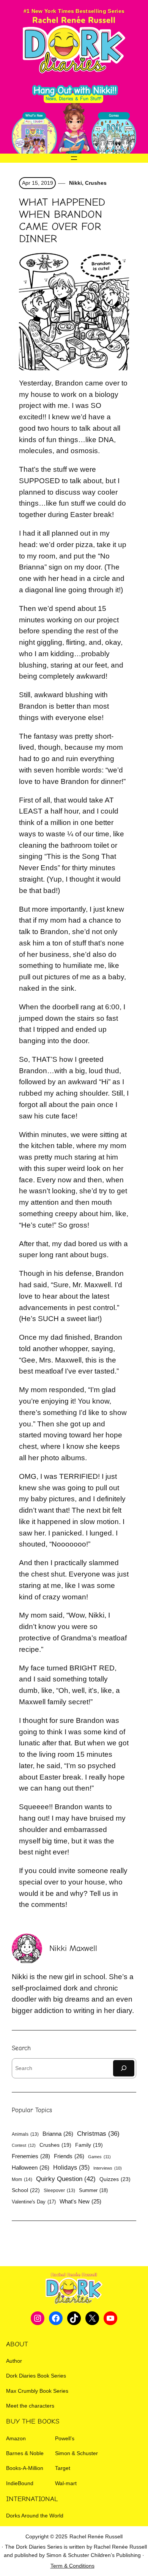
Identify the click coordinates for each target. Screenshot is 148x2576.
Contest (24, 2145)
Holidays (71, 2167)
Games (99, 2157)
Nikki (75, 183)
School (26, 2190)
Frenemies (31, 2156)
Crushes (96, 183)
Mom (22, 2179)
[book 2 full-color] (34, 137)
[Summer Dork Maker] (114, 137)
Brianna (58, 2134)
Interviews (108, 2168)
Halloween (31, 2168)
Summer (93, 2190)
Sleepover (59, 2191)
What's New (80, 2202)
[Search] (124, 2068)
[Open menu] (74, 158)
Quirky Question (66, 2179)
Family (89, 2145)
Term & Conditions (72, 2566)
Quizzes (115, 2179)
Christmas (98, 2134)
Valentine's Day (34, 2202)
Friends (69, 2156)
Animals (25, 2134)
